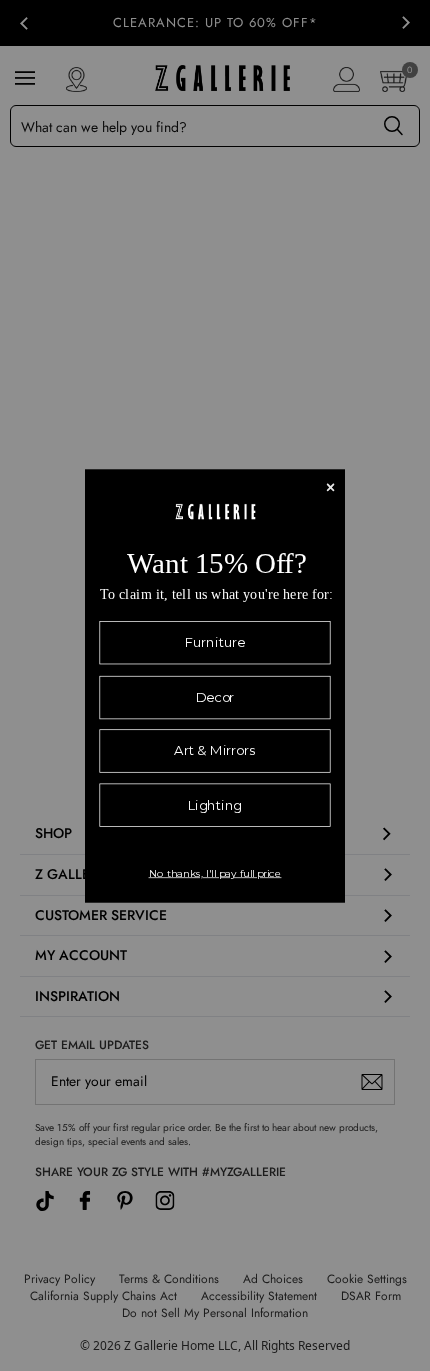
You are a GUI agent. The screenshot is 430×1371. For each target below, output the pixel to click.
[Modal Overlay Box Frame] (215, 685)
